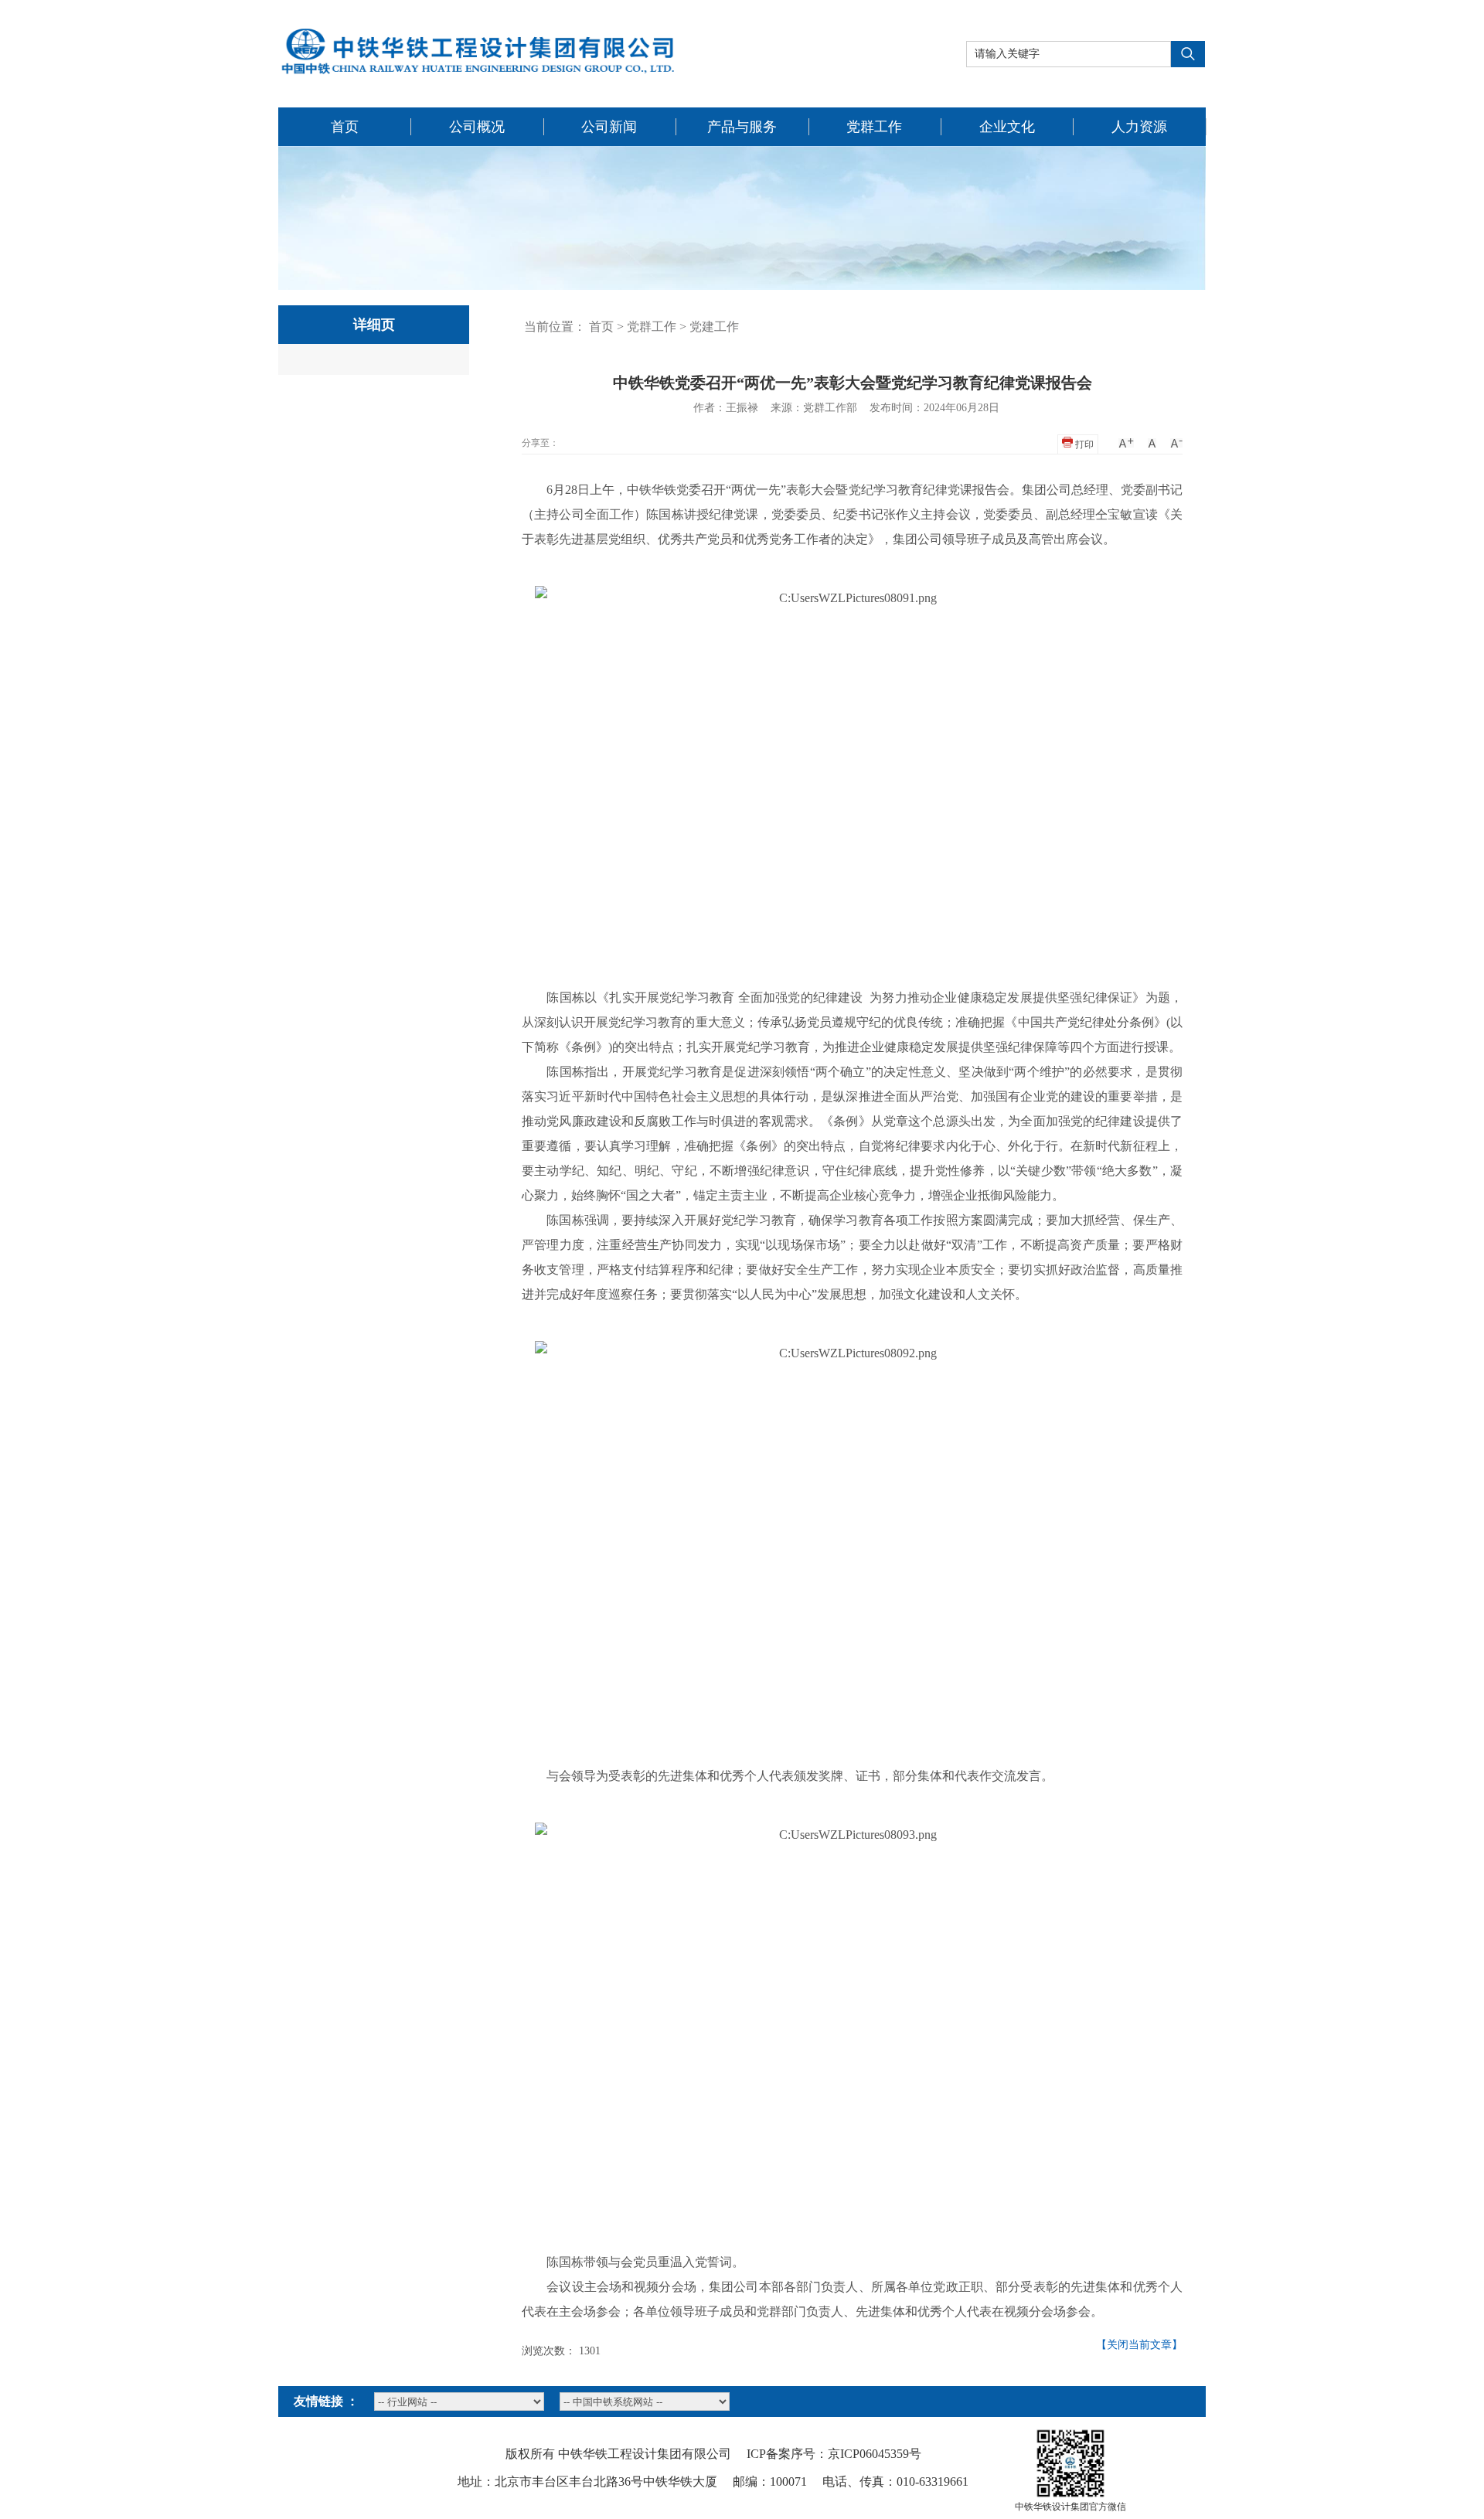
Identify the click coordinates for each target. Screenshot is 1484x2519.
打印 (1083, 444)
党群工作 (874, 127)
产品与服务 (742, 127)
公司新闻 (609, 127)
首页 (345, 127)
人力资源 (1139, 127)
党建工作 (714, 327)
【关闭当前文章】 (1139, 2345)
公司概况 (477, 127)
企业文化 (1007, 127)
